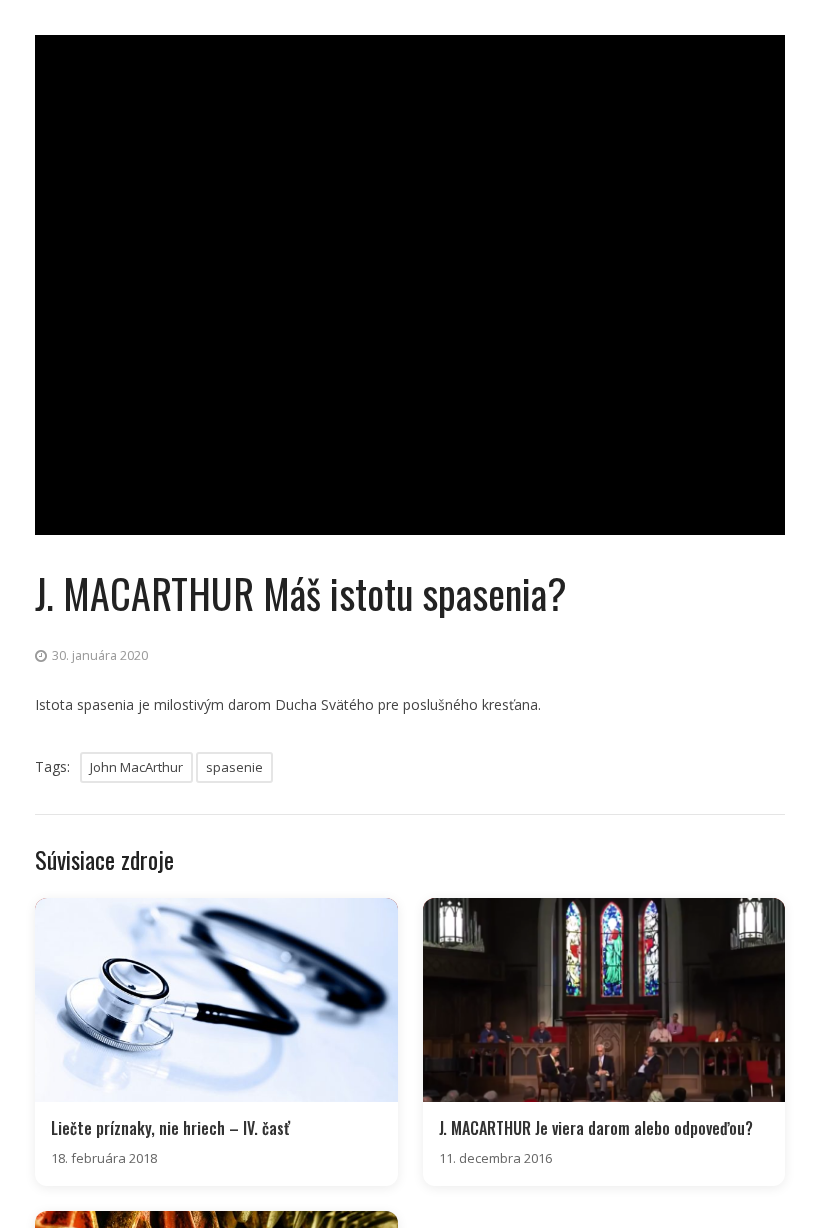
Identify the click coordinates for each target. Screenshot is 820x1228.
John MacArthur (136, 767)
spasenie (234, 767)
